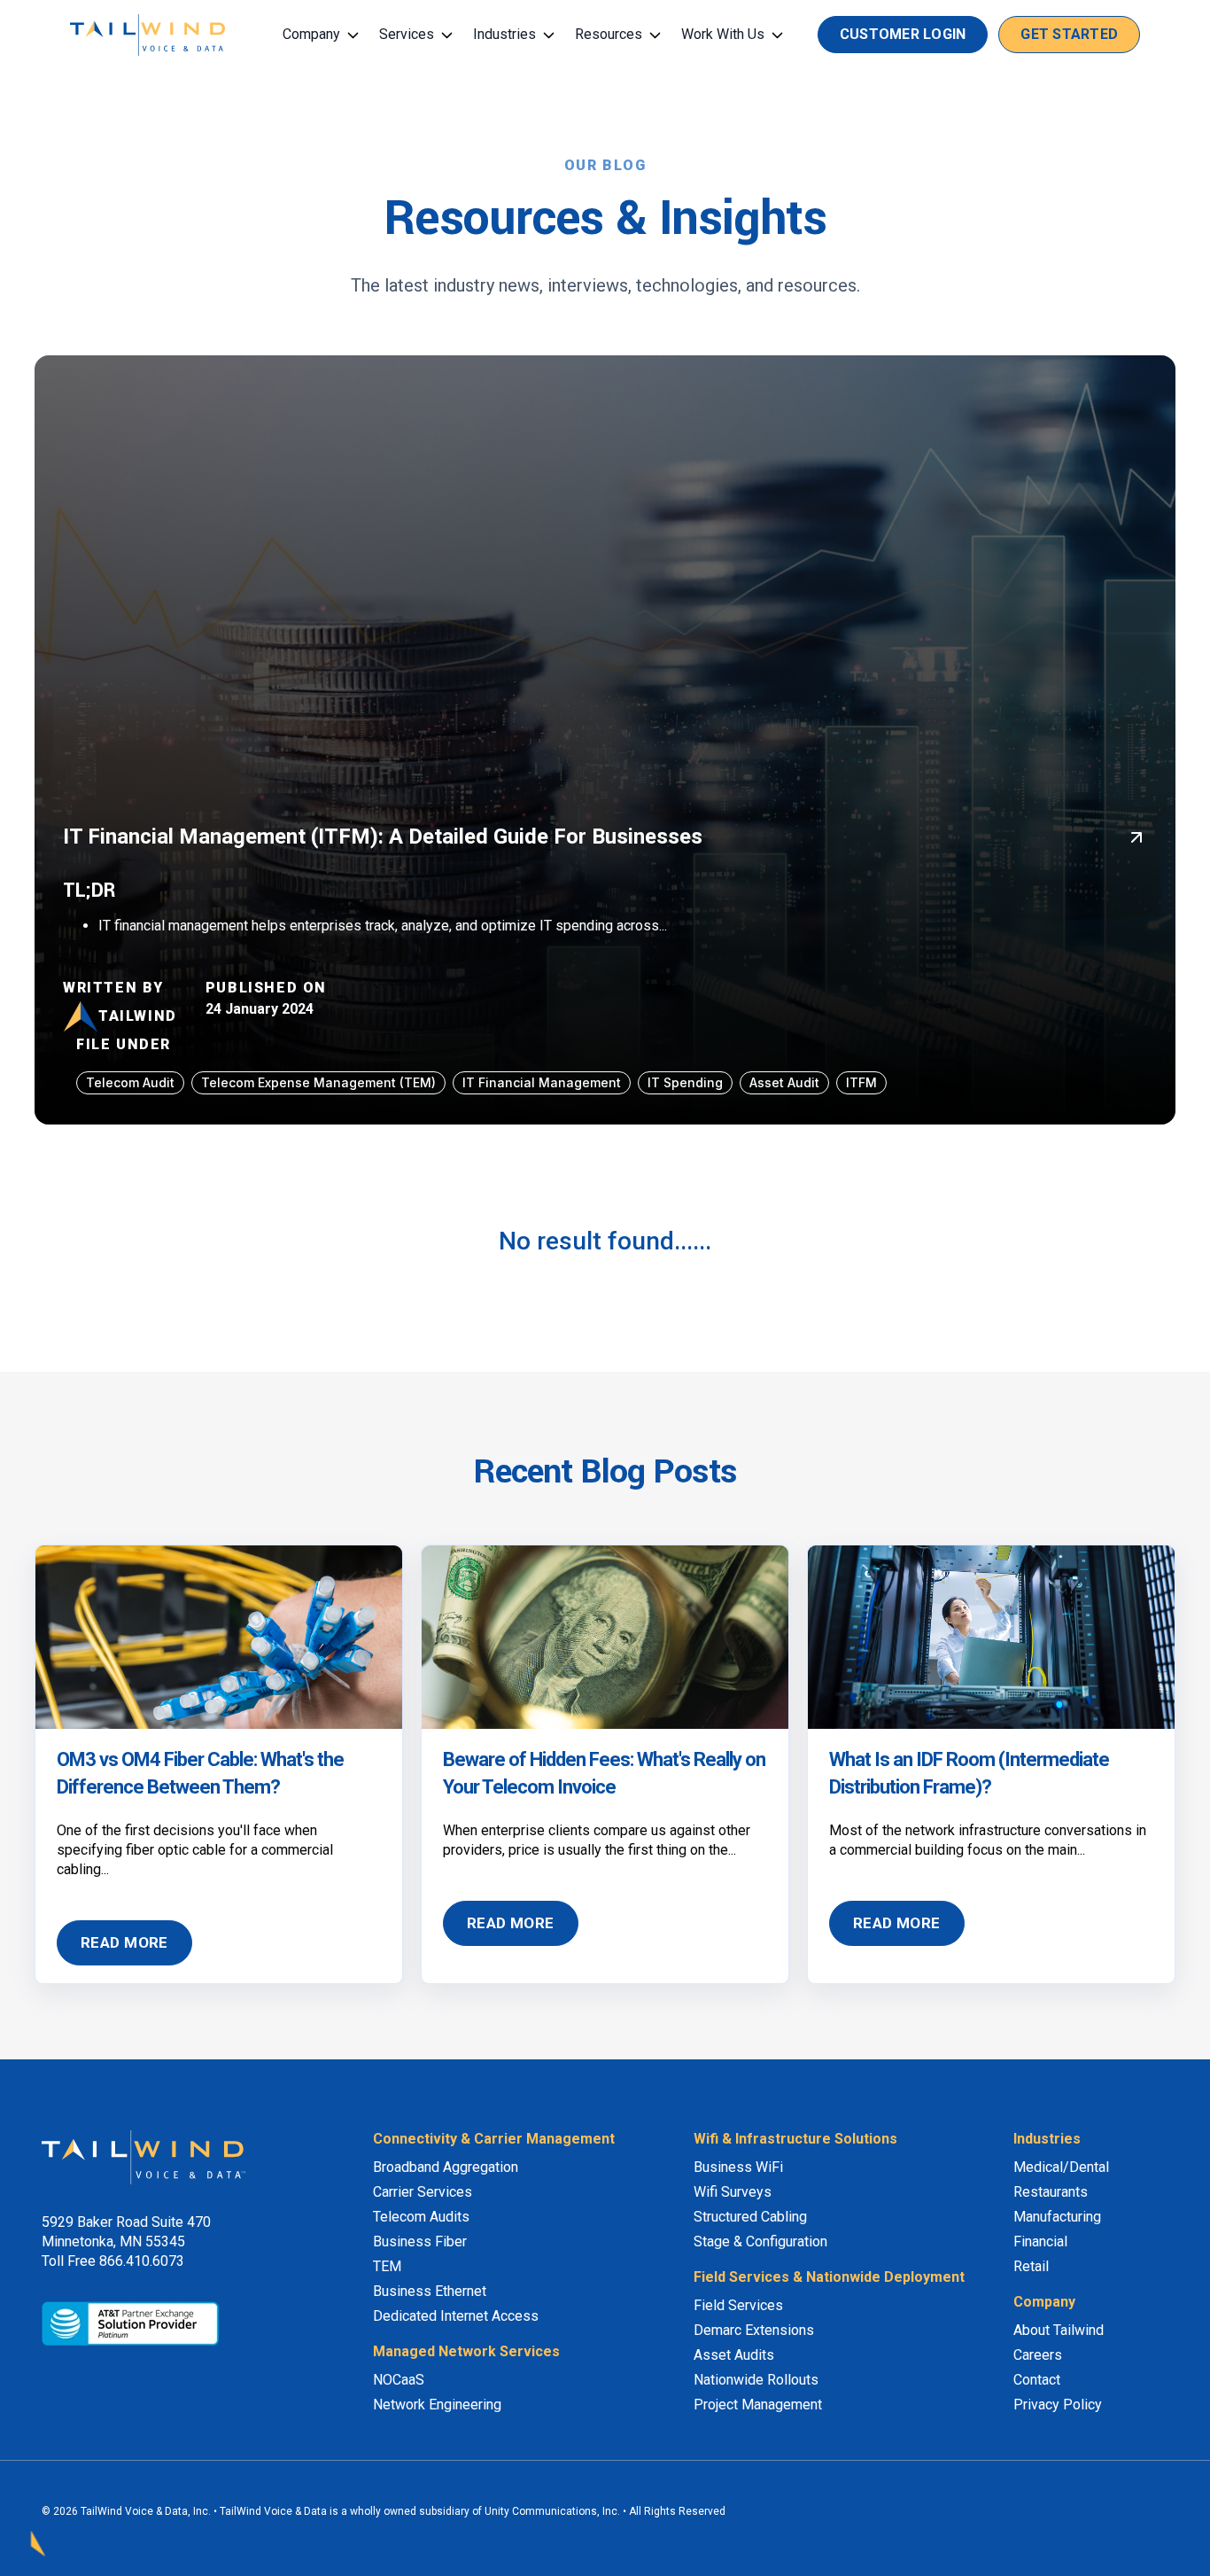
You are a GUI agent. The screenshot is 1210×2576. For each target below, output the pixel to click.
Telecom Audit (130, 1082)
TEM (387, 2266)
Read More (124, 1942)
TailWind (138, 1016)
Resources (609, 34)
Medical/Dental (1061, 2167)
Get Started (1069, 34)
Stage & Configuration (760, 2241)
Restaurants (1051, 2192)
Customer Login (903, 34)
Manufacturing (1057, 2217)
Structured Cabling (750, 2217)
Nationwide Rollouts (756, 2380)
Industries (504, 34)
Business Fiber (420, 2241)
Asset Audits (734, 2355)
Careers (1038, 2355)
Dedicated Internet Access (456, 2316)
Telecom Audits (421, 2217)
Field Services (738, 2305)
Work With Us (723, 34)
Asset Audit (784, 1082)
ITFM (861, 1082)
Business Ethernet (430, 2291)
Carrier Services (423, 2192)
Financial (1040, 2241)
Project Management (758, 2405)
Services (407, 34)
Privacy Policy (1058, 2405)
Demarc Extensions (754, 2330)
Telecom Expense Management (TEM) (318, 1082)
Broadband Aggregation (446, 2167)
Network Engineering (437, 2405)
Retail (1031, 2266)
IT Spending (685, 1082)
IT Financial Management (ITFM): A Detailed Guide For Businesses (383, 837)
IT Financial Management (542, 1082)
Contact (1037, 2380)
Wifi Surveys (733, 2192)
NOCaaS (399, 2380)
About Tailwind (1059, 2330)
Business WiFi (738, 2167)
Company (311, 34)
